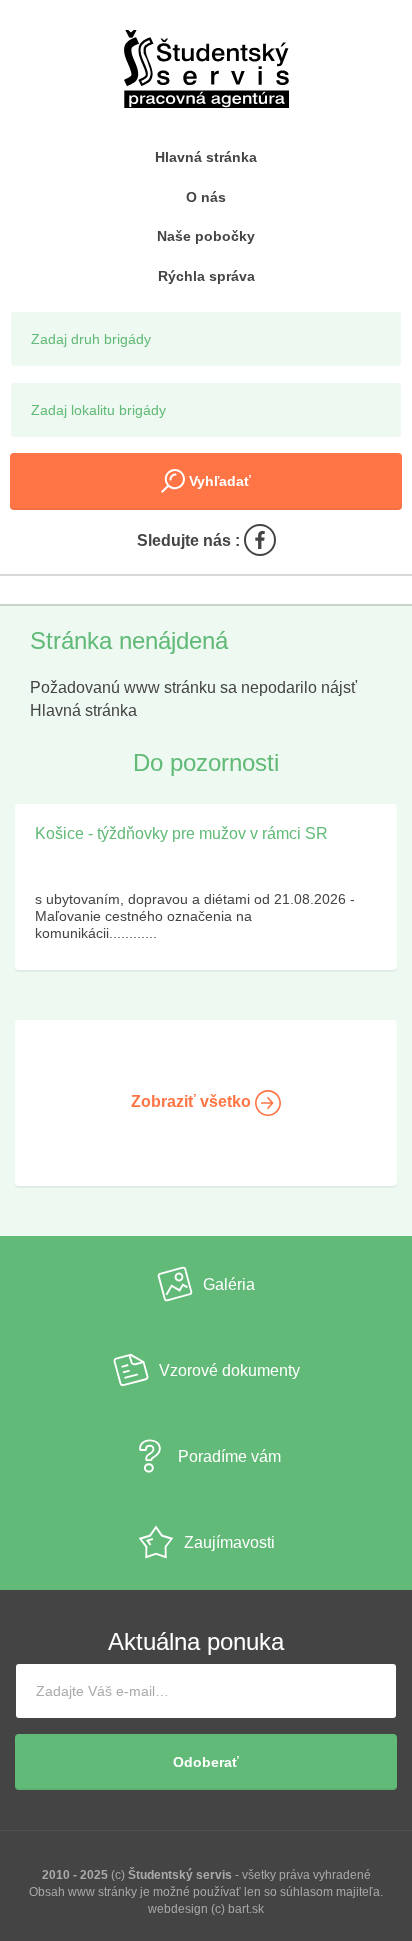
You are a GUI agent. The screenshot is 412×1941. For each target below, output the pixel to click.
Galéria (229, 1284)
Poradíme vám (229, 1456)
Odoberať (206, 1762)
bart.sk (246, 1909)
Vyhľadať (218, 481)
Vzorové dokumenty (229, 1370)
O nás (206, 197)
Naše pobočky (206, 236)
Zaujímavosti (229, 1542)
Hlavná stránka (206, 157)
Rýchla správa (206, 276)
